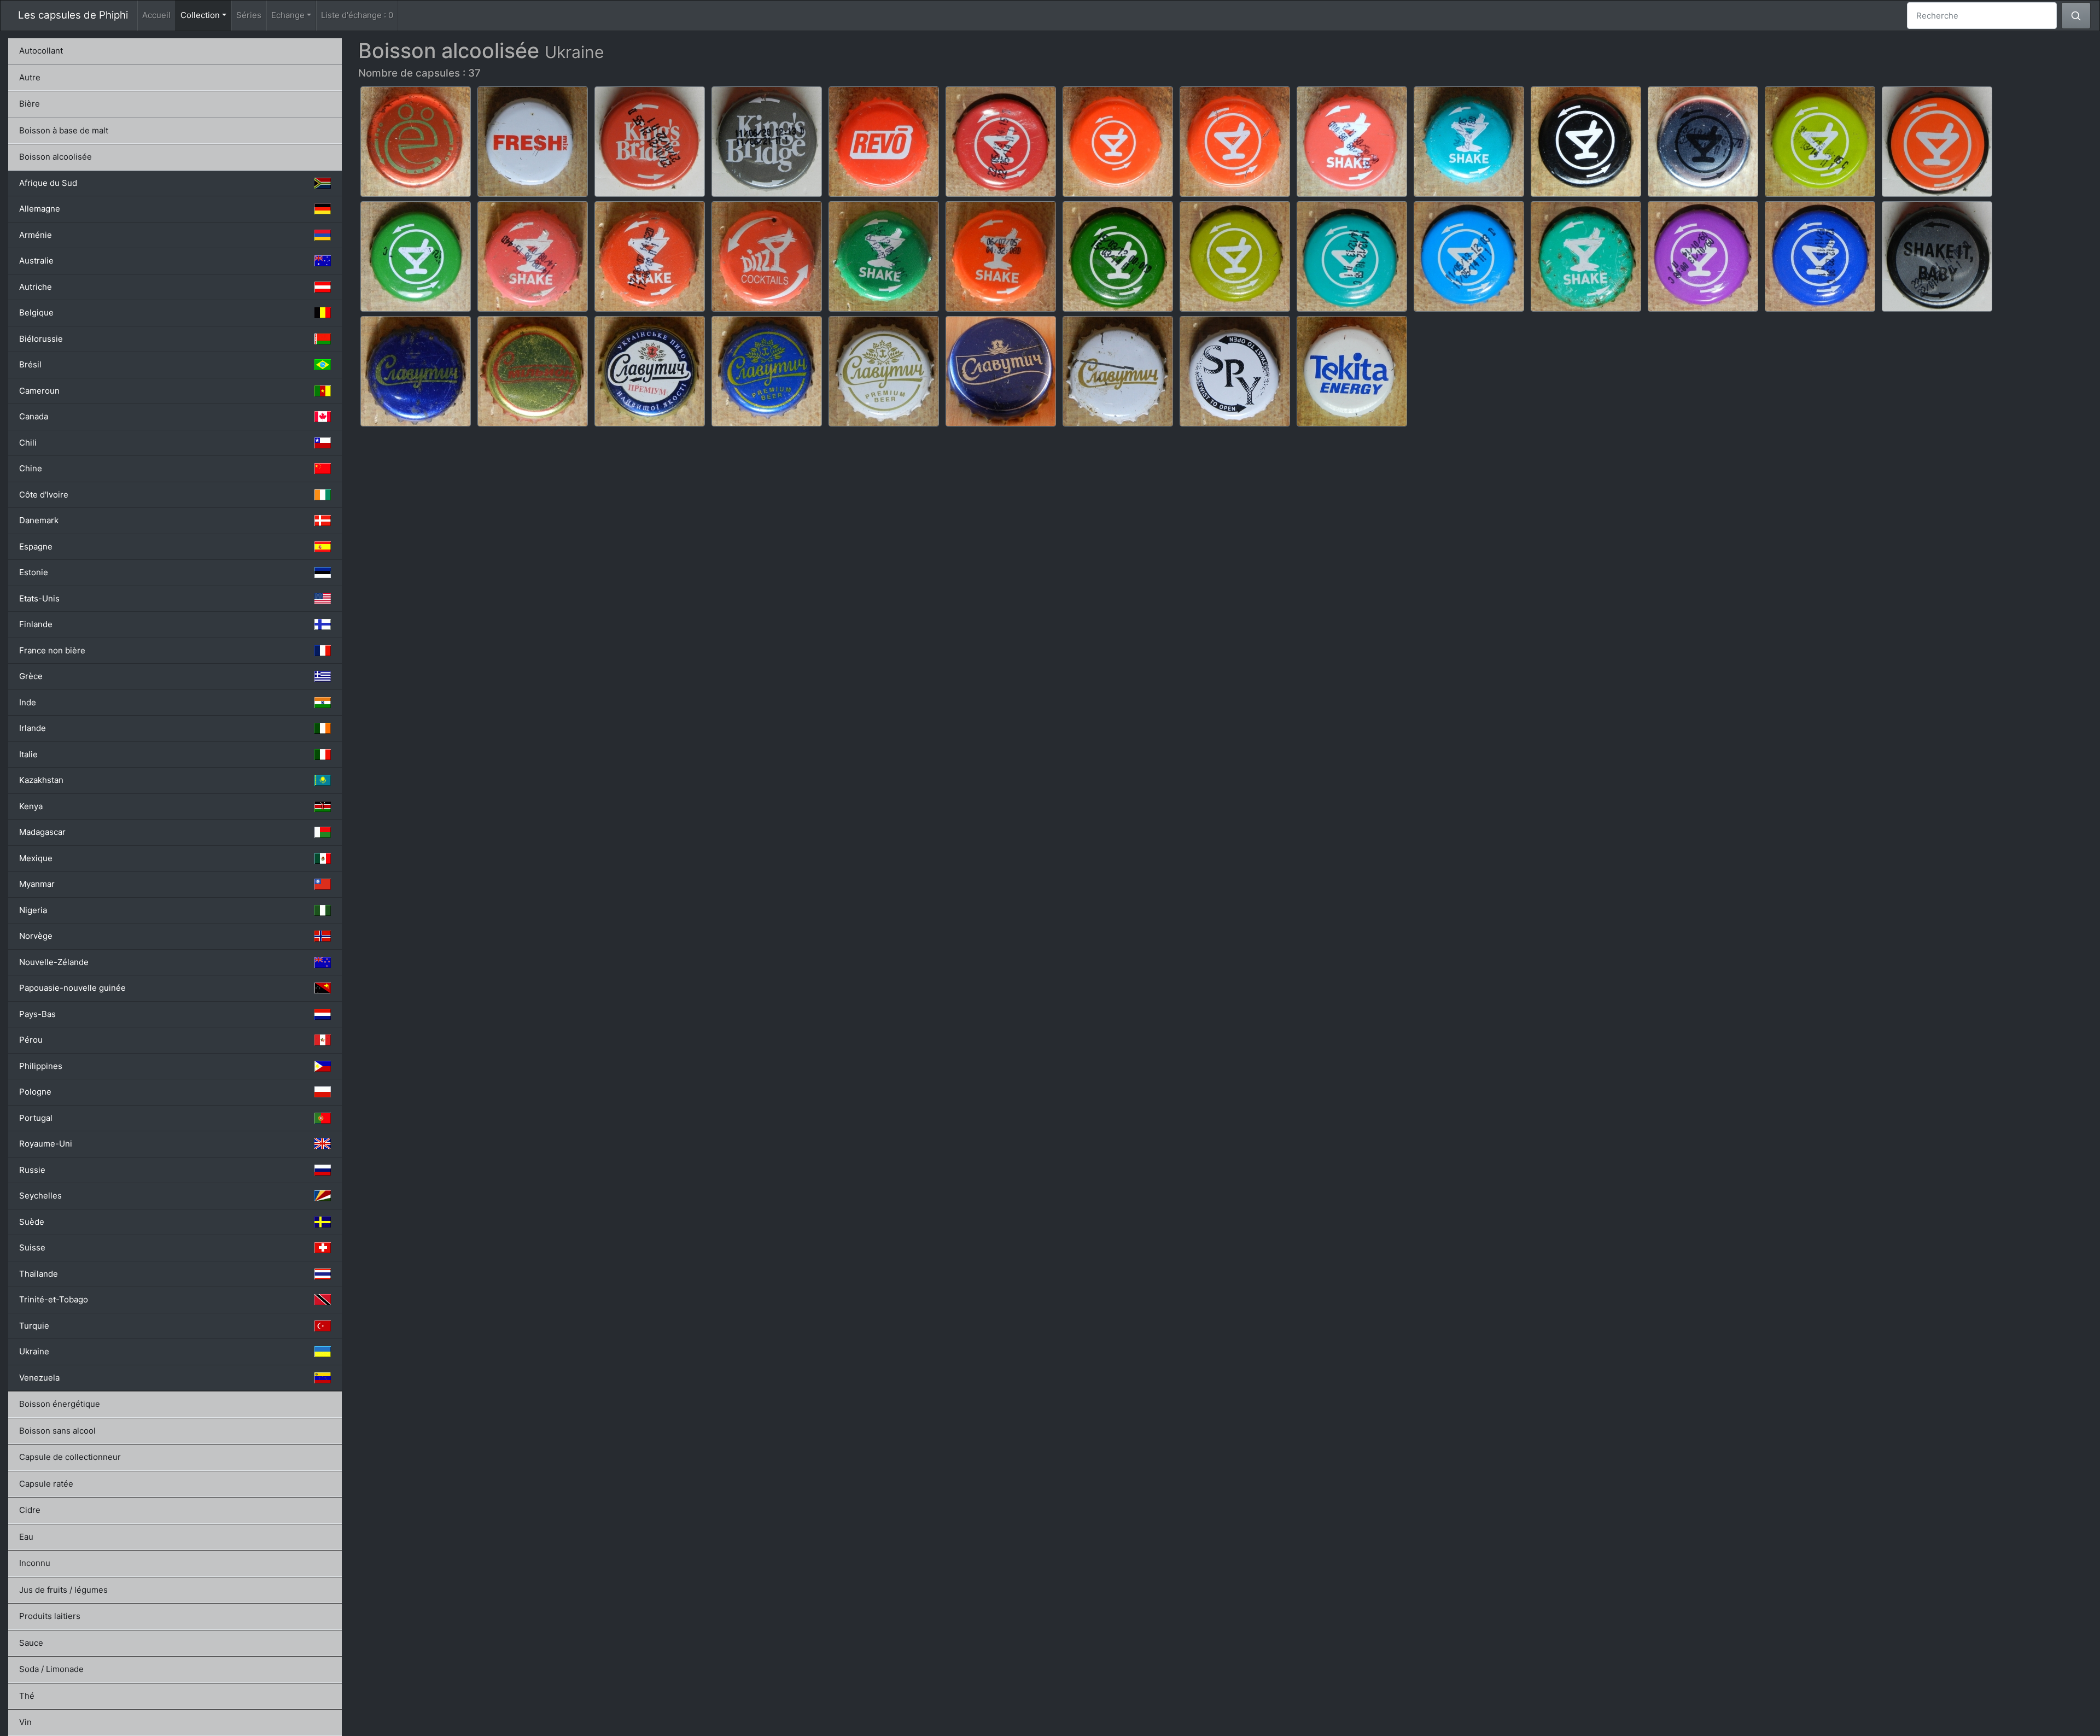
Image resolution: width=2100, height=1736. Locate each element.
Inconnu (35, 1563)
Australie (36, 261)
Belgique (36, 312)
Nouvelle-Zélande (54, 962)
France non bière (52, 650)
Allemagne (40, 209)
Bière (30, 104)
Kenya (31, 806)
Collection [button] (206, 15)
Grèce (31, 676)
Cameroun (39, 391)
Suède (32, 1222)
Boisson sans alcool (57, 1431)
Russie (32, 1170)
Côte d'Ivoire (44, 495)
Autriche (36, 287)
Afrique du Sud (48, 183)
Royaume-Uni (46, 1144)
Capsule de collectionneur (70, 1457)
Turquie (34, 1326)
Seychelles (40, 1196)
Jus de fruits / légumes (63, 1590)
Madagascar (42, 832)
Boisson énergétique (60, 1404)
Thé (27, 1696)
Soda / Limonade (51, 1669)
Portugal (36, 1118)
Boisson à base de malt (64, 130)
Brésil (30, 364)
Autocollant (41, 51)
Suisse (32, 1247)
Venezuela (39, 1378)
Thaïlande (39, 1274)
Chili (28, 443)
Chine (31, 468)
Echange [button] (288, 15)
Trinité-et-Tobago (54, 1299)
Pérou (31, 1040)
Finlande (36, 624)
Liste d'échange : (357, 15)
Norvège (36, 936)
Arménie (36, 235)
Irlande (33, 728)
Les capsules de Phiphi (73, 15)
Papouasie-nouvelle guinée (72, 988)
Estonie (34, 572)
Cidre (30, 1510)
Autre (30, 77)
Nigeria (33, 910)
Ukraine (34, 1351)
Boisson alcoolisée (56, 157)
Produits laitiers (50, 1616)
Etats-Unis (39, 598)
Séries (249, 15)
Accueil (156, 15)
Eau (26, 1537)
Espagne (36, 546)
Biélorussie (41, 339)
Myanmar (37, 884)
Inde (28, 702)
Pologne (35, 1092)
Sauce (31, 1643)
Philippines (41, 1066)
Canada (34, 416)
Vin (25, 1722)
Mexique (36, 858)
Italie (28, 754)
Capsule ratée (46, 1484)
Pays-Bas (37, 1014)
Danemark (39, 520)
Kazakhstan (41, 780)
